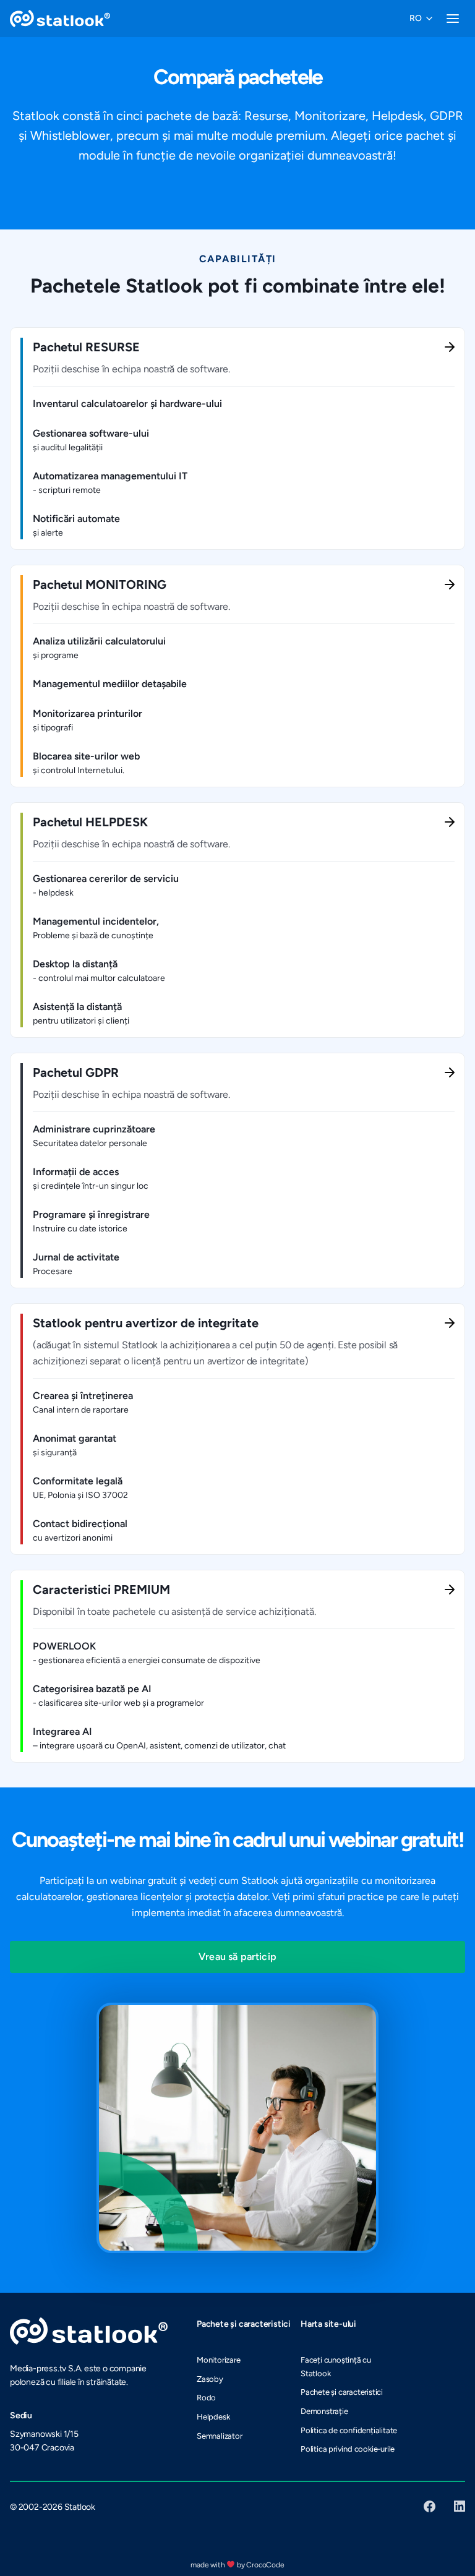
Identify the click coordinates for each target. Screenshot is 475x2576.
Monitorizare (219, 2360)
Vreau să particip (237, 1957)
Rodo (206, 2398)
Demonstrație (324, 2411)
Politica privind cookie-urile (348, 2449)
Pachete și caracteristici (342, 2392)
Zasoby (210, 2379)
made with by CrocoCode (237, 2565)
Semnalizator (220, 2436)
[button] (420, 19)
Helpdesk (213, 2417)
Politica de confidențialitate (349, 2430)
